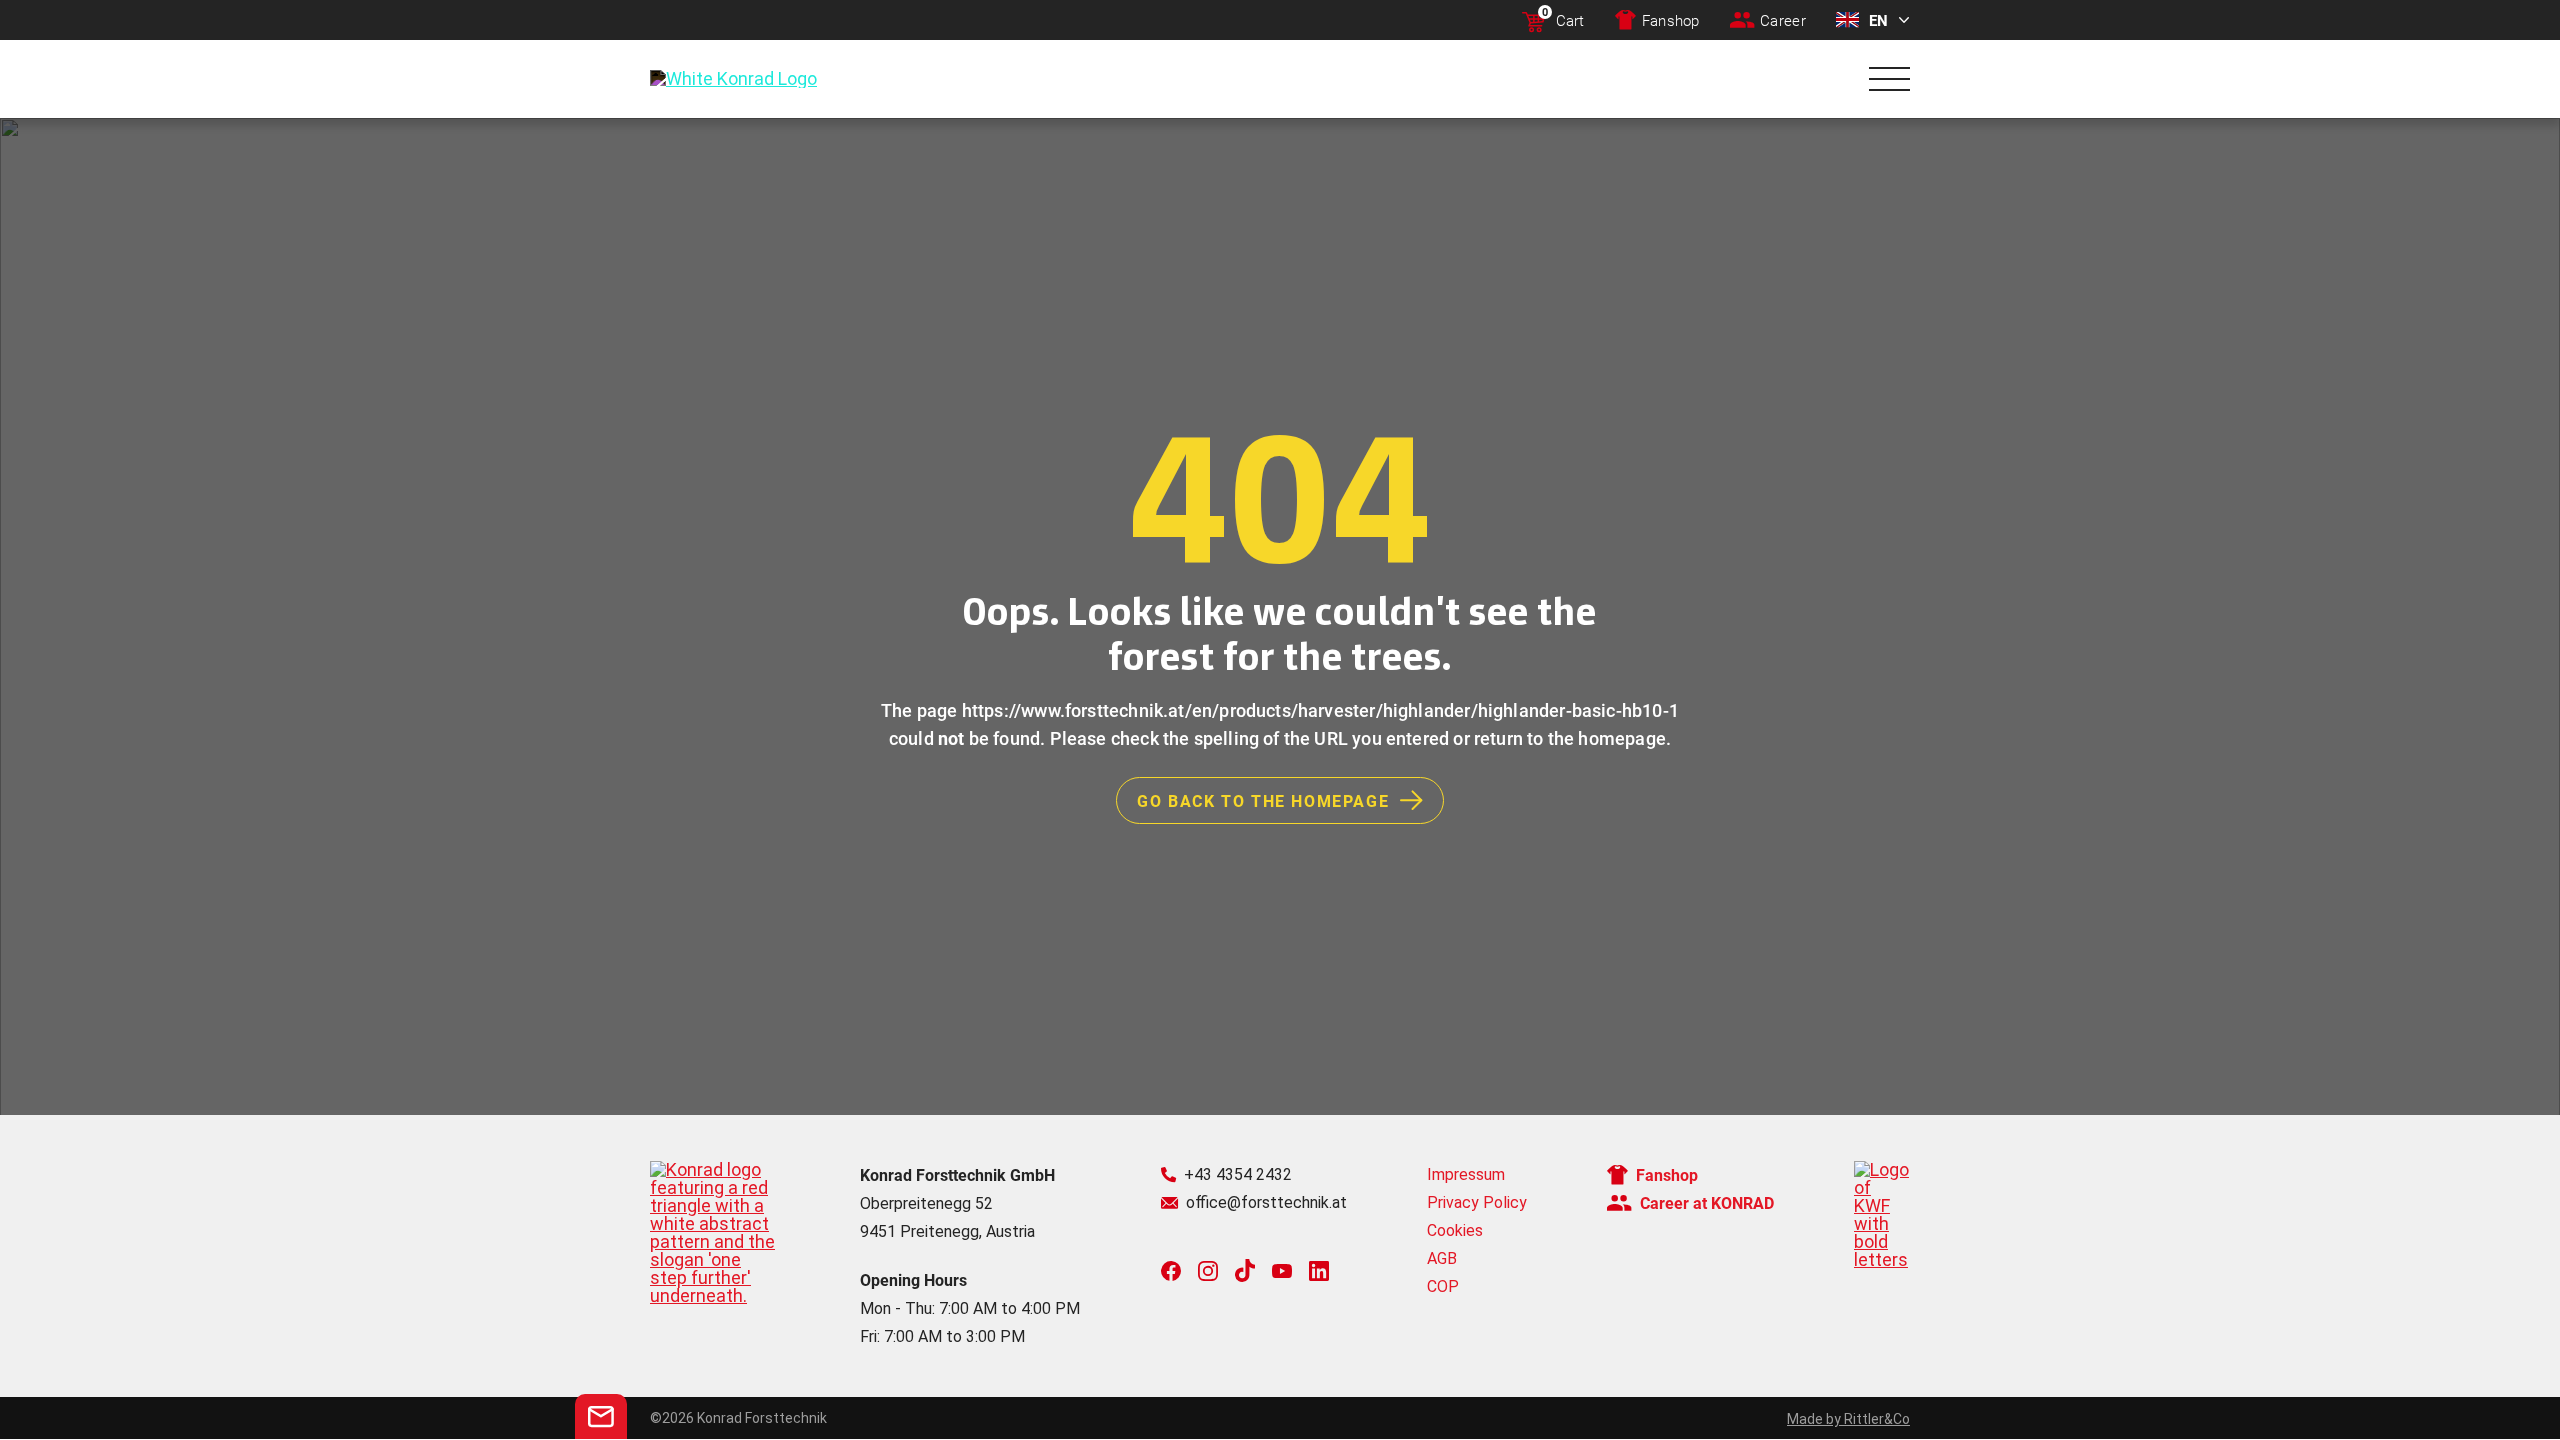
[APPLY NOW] (601, 1416)
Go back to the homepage (1263, 800)
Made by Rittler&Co (1848, 1419)
